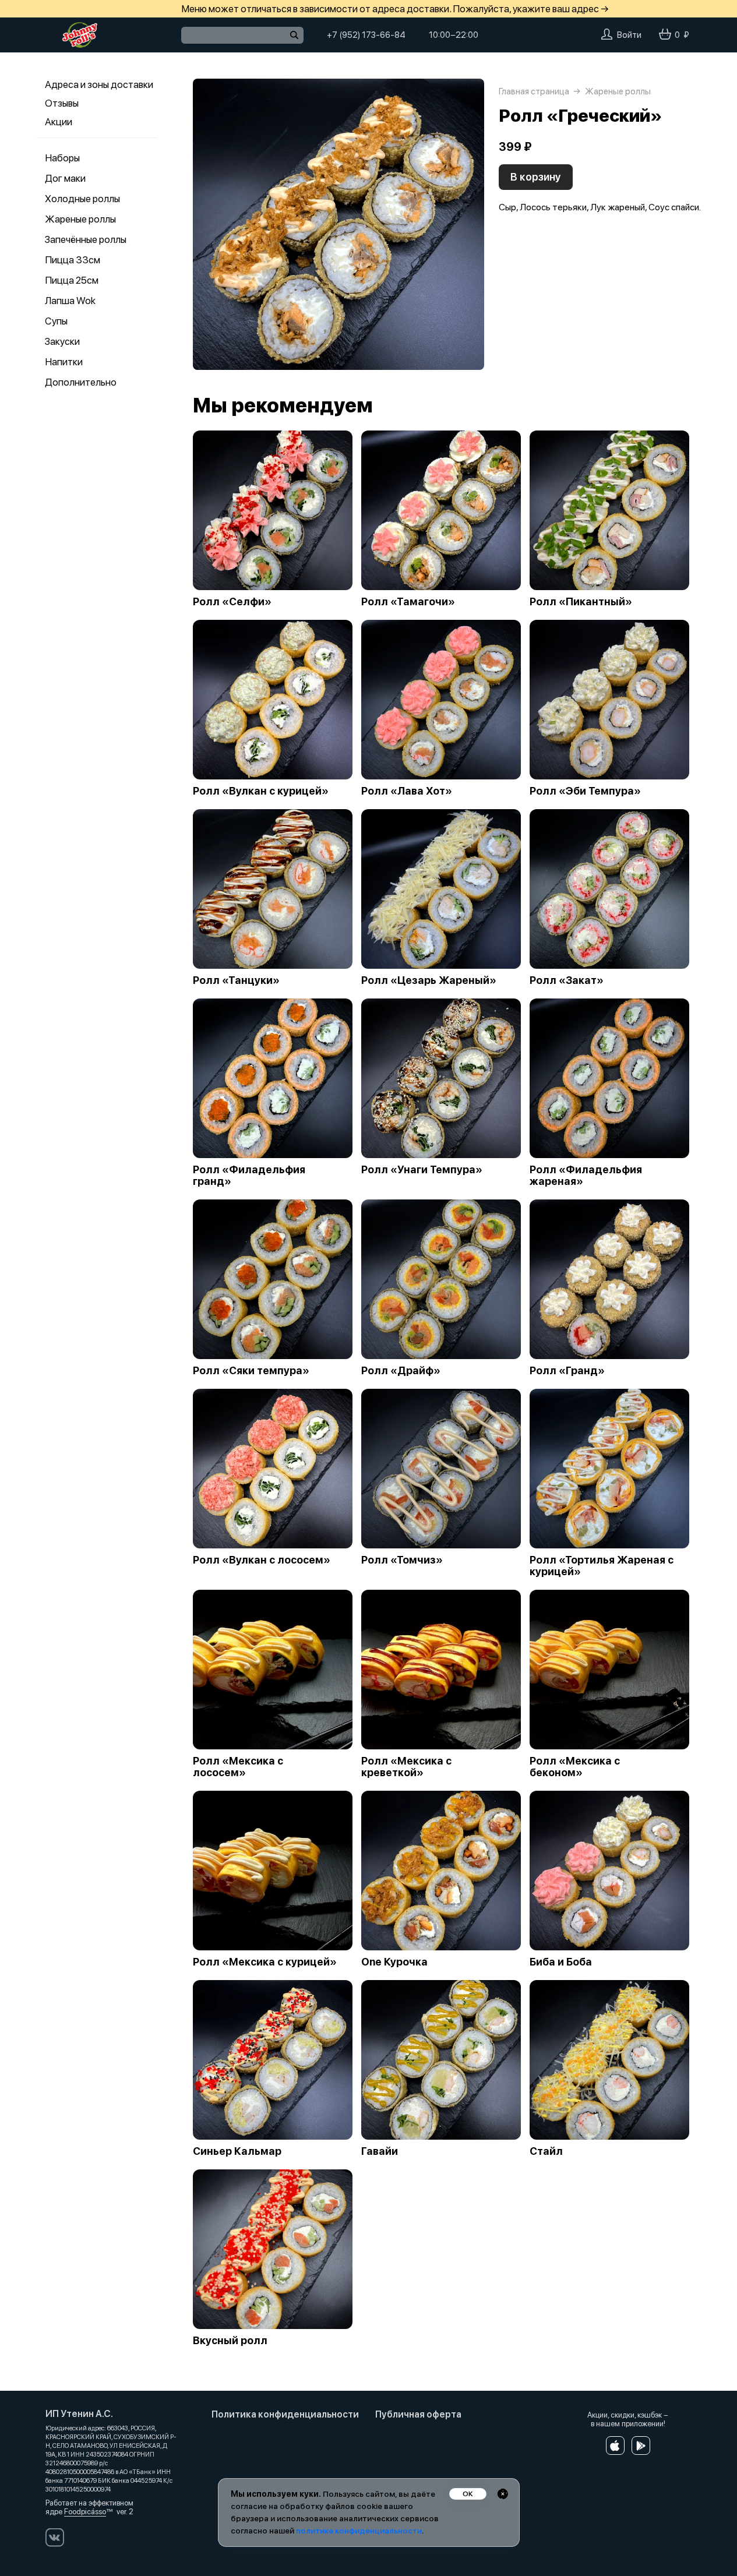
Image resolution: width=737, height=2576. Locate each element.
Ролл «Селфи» (232, 602)
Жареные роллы (80, 219)
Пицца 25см (72, 280)
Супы (56, 321)
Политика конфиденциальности (285, 2414)
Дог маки (65, 178)
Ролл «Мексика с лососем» (238, 1767)
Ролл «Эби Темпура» (585, 791)
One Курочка (394, 1962)
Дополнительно (81, 382)
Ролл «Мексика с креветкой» (406, 1767)
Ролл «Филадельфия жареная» (586, 1176)
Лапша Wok (70, 301)
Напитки (64, 362)
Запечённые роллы (86, 239)
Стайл (546, 2151)
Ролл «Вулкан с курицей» (261, 791)
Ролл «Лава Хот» (407, 791)
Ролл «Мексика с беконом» (575, 1767)
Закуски (62, 341)
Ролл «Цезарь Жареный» (429, 980)
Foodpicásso (85, 2512)
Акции (59, 122)
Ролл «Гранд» (567, 1371)
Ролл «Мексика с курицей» (265, 1962)
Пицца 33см (73, 260)
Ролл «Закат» (567, 980)
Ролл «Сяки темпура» (251, 1371)
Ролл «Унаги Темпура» (422, 1170)
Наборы (62, 158)
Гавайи (380, 2151)
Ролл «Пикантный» (581, 602)
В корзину (536, 177)
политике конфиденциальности (359, 2531)
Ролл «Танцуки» (236, 980)
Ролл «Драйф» (401, 1371)
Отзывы (62, 103)
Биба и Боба (561, 1962)
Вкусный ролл (230, 2341)
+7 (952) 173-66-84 (366, 35)
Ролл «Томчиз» (402, 1560)
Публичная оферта (418, 2414)
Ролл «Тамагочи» (408, 602)
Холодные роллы (82, 199)
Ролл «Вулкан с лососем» (262, 1560)
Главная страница (534, 91)
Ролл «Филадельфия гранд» (249, 1176)
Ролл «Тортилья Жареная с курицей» (602, 1566)
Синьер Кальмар (237, 2151)
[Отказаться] (503, 2494)
